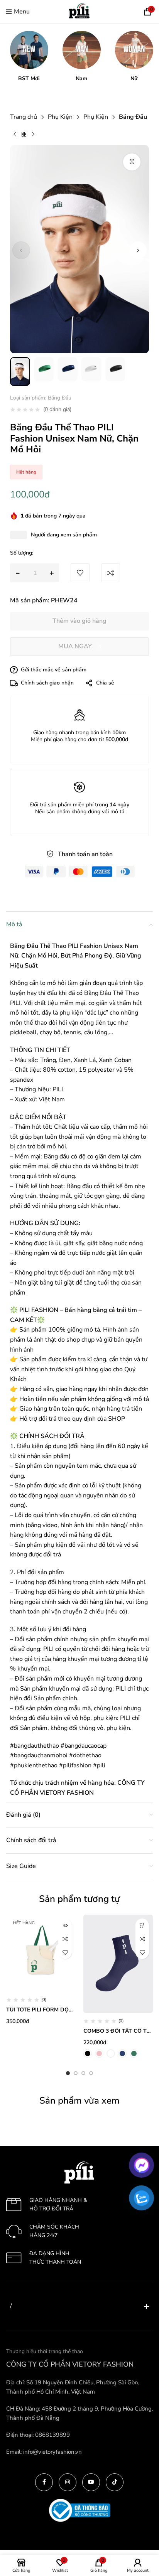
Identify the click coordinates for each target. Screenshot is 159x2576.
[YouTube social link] (91, 2482)
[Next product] (33, 135)
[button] (29, 56)
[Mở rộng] (132, 162)
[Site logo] (79, 11)
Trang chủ (24, 117)
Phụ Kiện (60, 117)
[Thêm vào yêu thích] (65, 1952)
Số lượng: (22, 553)
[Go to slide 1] (68, 2073)
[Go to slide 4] (91, 2073)
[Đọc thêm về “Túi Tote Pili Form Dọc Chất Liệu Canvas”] (65, 1925)
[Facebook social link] (44, 2482)
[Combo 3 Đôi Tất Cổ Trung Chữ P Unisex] (118, 1964)
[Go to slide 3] (83, 2073)
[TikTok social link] (115, 2482)
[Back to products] (24, 135)
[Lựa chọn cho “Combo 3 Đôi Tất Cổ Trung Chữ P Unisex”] (142, 1925)
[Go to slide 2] (76, 2073)
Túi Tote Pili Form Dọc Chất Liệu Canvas (66, 2010)
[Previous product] (15, 135)
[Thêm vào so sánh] (65, 1939)
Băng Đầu (133, 117)
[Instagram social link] (68, 2482)
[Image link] (79, 2172)
